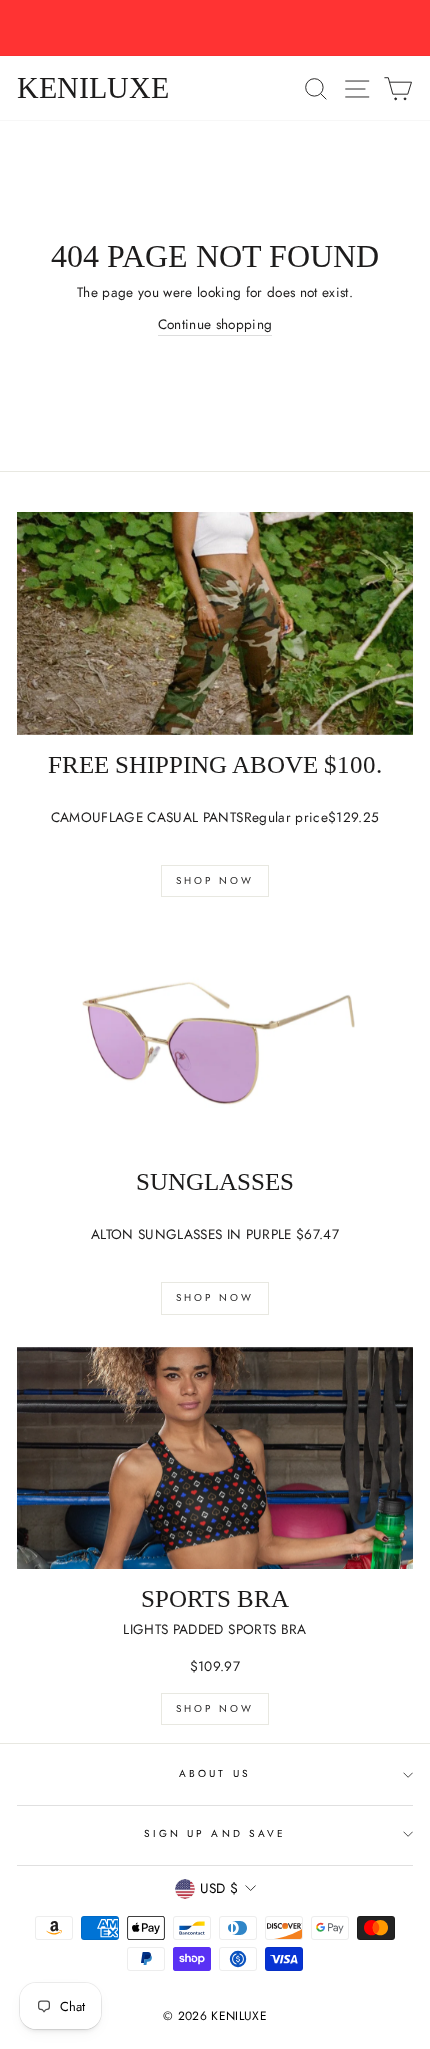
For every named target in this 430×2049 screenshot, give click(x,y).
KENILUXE (93, 88)
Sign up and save (215, 1833)
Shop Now (215, 880)
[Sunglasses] (215, 1040)
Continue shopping (215, 324)
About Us (214, 1773)
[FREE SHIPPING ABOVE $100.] (215, 623)
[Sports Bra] (215, 1458)
